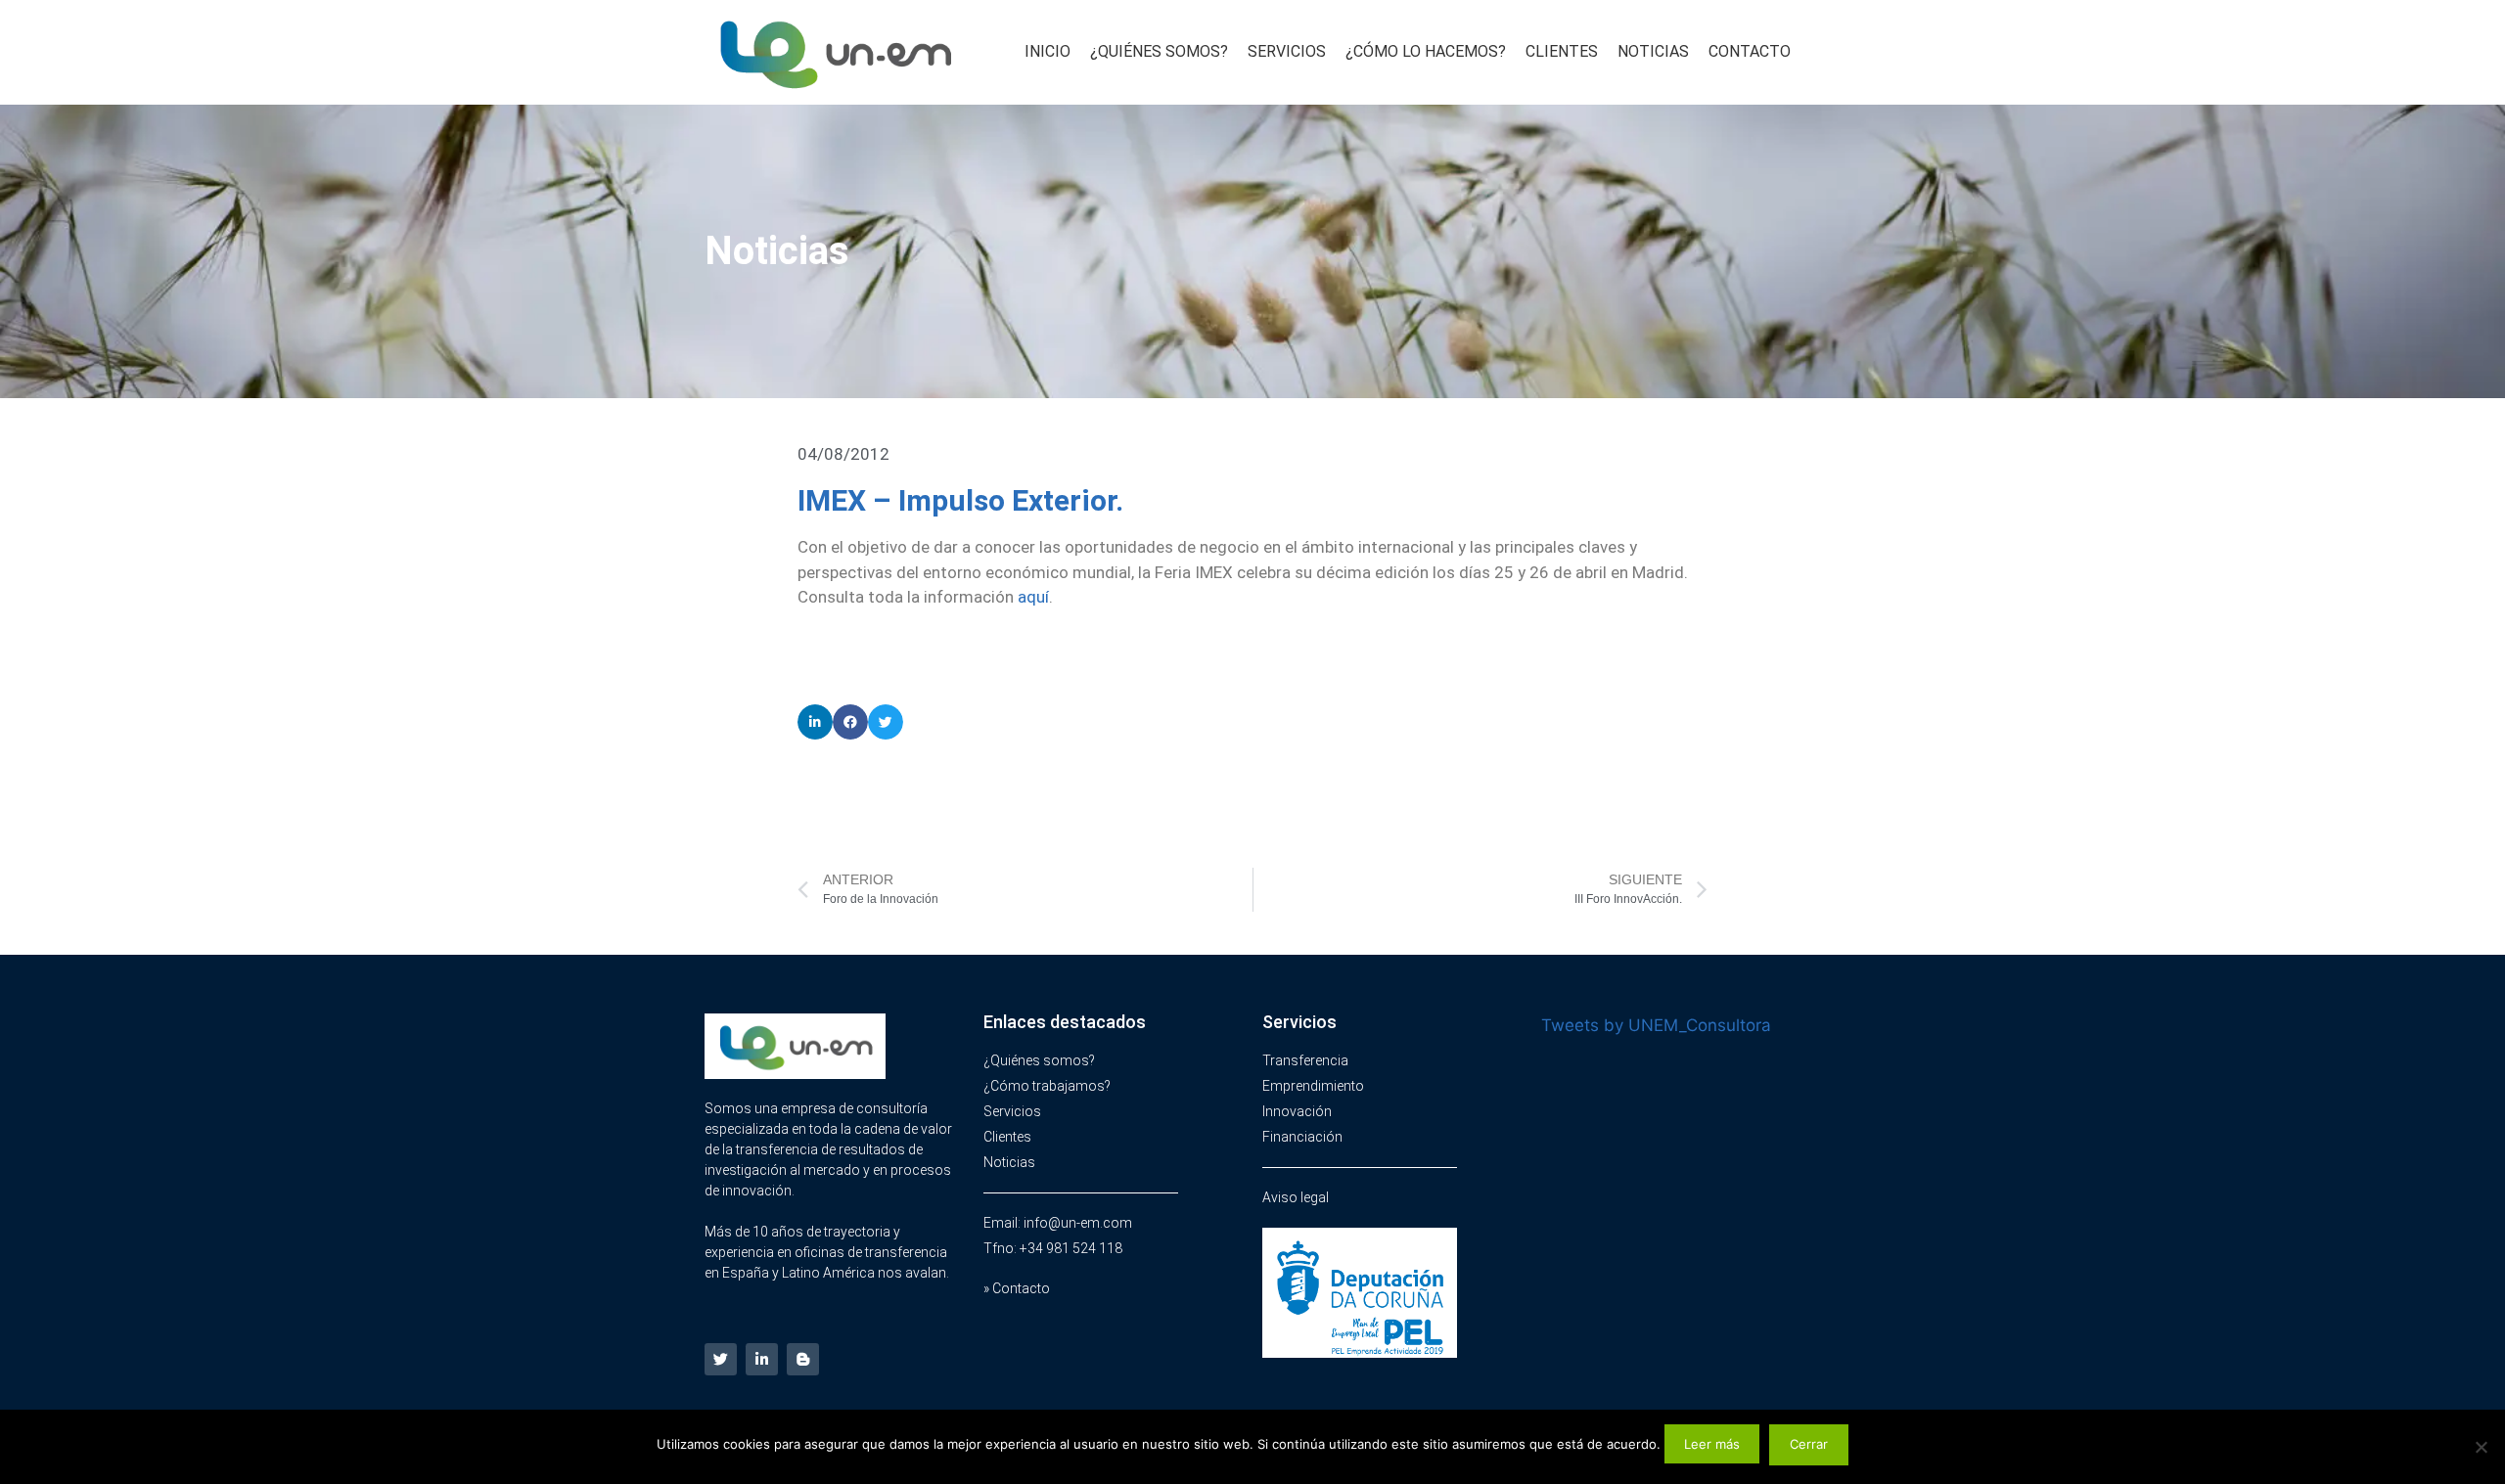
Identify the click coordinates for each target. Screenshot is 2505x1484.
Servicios (1287, 51)
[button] (815, 722)
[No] (2481, 1447)
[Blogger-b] (803, 1359)
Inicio (1048, 51)
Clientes (1562, 51)
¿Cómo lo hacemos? (1426, 51)
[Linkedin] (762, 1359)
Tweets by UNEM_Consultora (1656, 1025)
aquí (1033, 597)
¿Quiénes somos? (1159, 51)
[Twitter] (721, 1359)
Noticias (1653, 51)
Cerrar (1809, 1444)
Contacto (1750, 51)
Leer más (1712, 1444)
